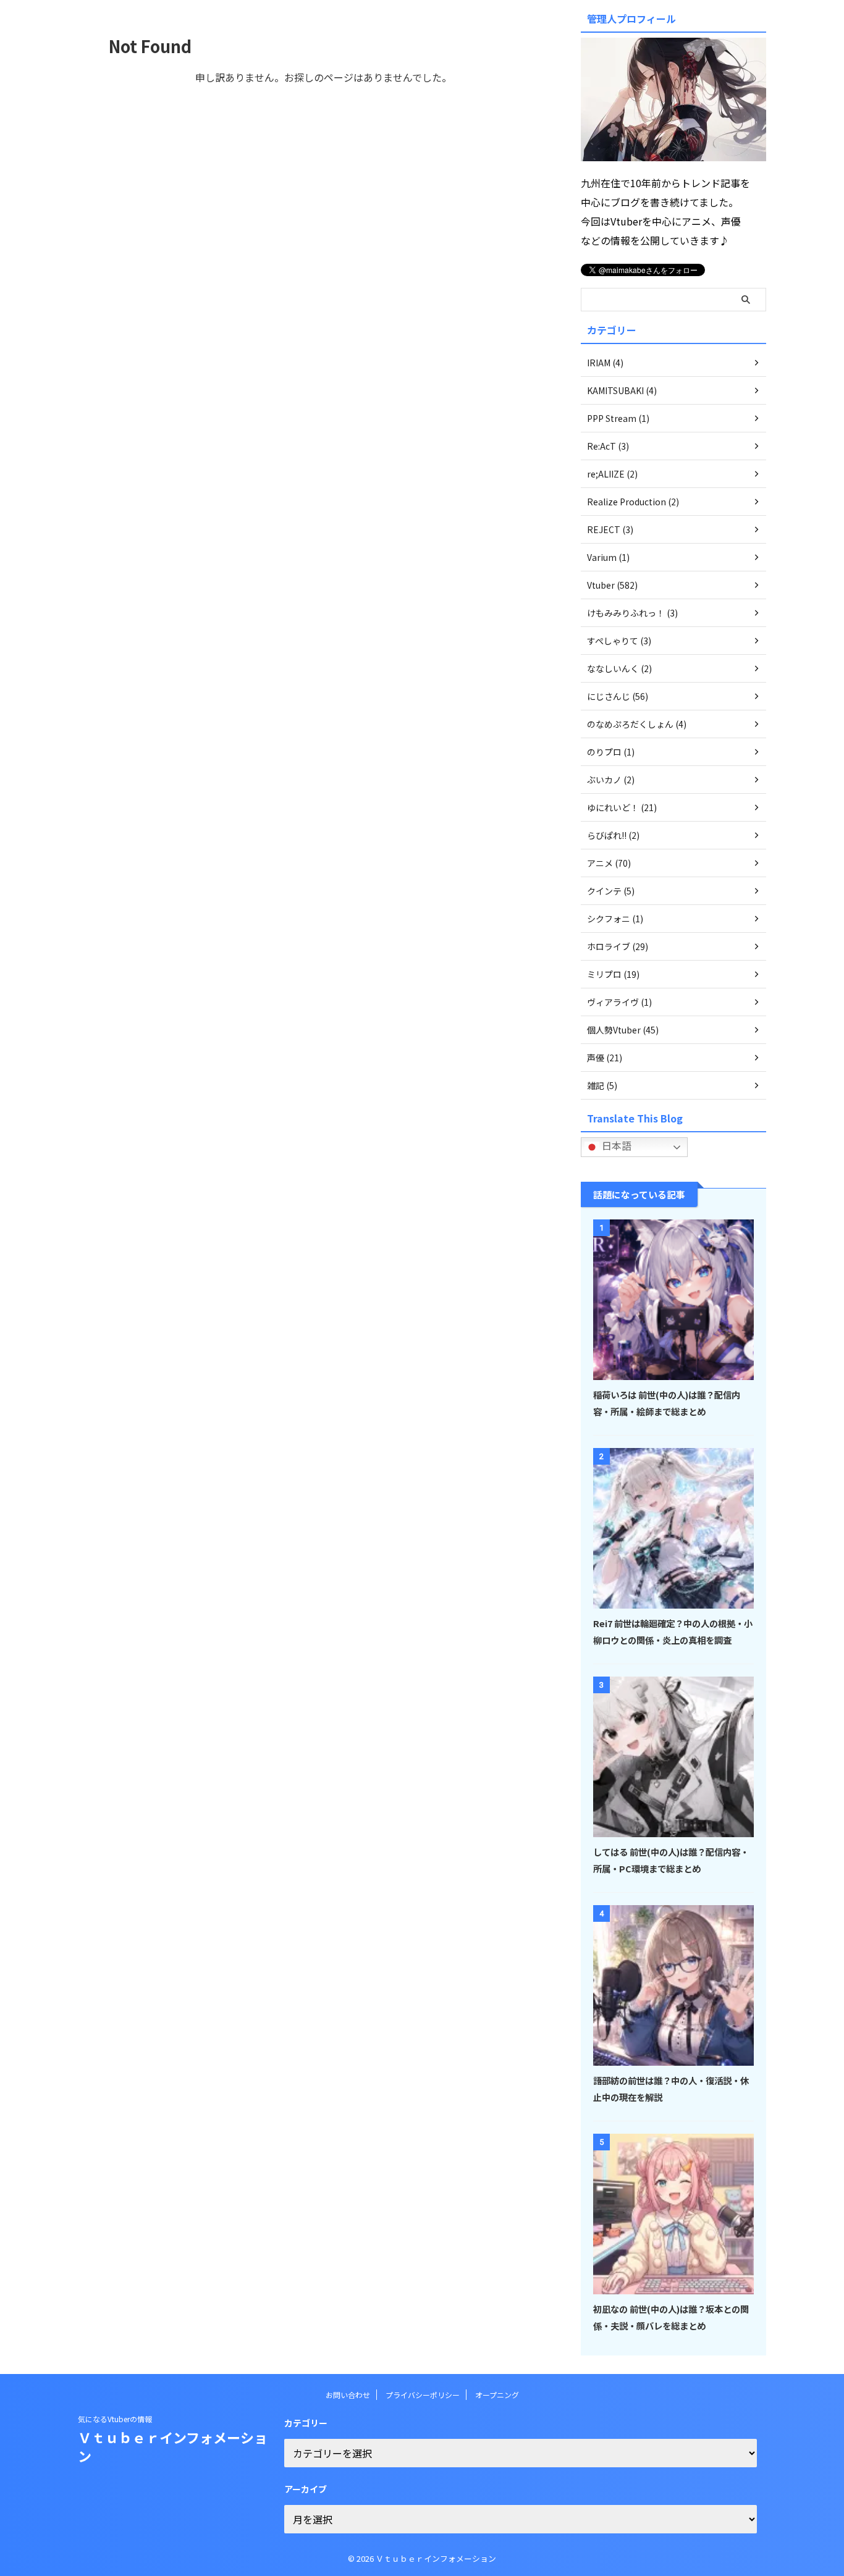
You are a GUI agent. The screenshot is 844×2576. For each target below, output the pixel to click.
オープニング (497, 2395)
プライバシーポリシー (423, 2395)
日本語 (615, 1145)
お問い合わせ (348, 2395)
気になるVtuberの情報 (115, 2419)
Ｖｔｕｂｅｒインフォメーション (173, 2446)
